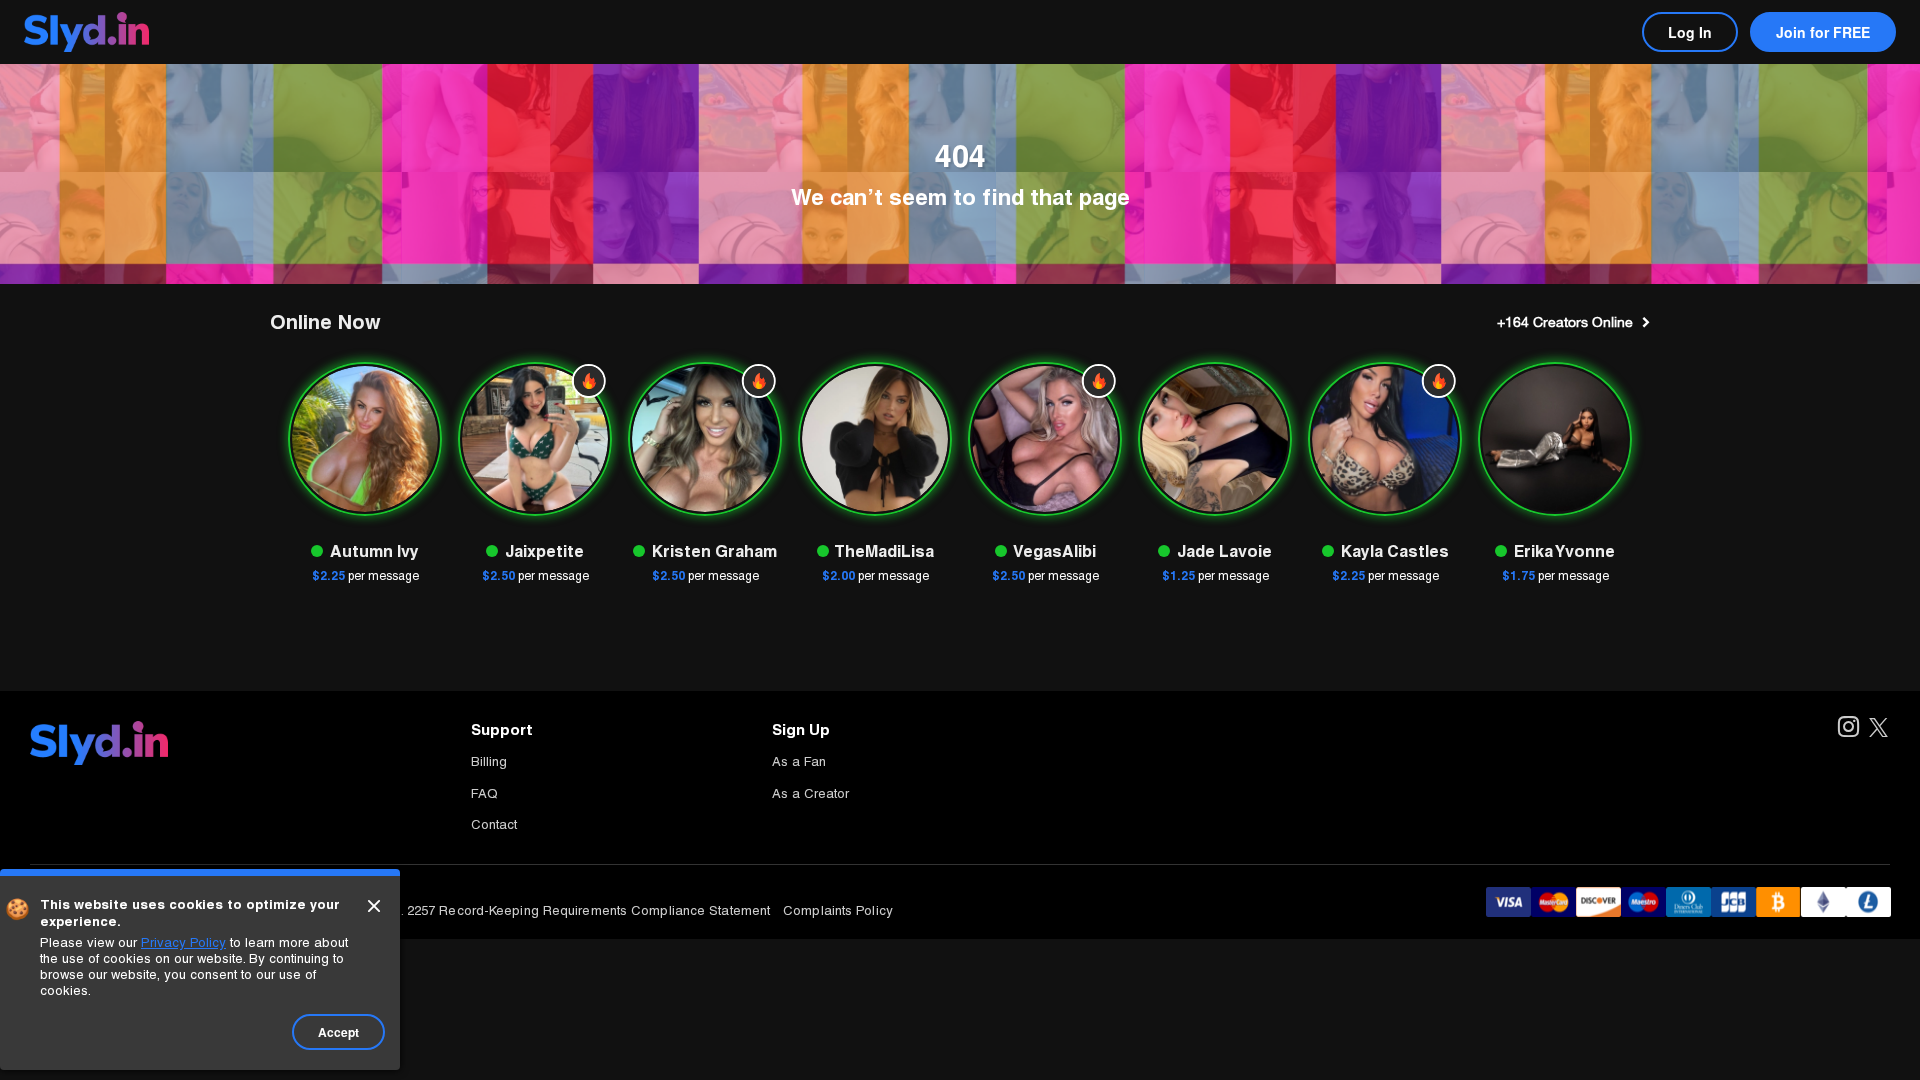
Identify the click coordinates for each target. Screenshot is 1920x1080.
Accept (338, 1032)
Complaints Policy (838, 910)
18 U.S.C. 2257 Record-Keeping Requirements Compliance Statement (559, 910)
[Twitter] (1878, 728)
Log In (1690, 32)
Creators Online (1565, 322)
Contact (494, 824)
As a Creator (810, 793)
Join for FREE (1823, 32)
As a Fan (799, 761)
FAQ (484, 793)
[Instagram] (1847, 728)
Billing (489, 761)
